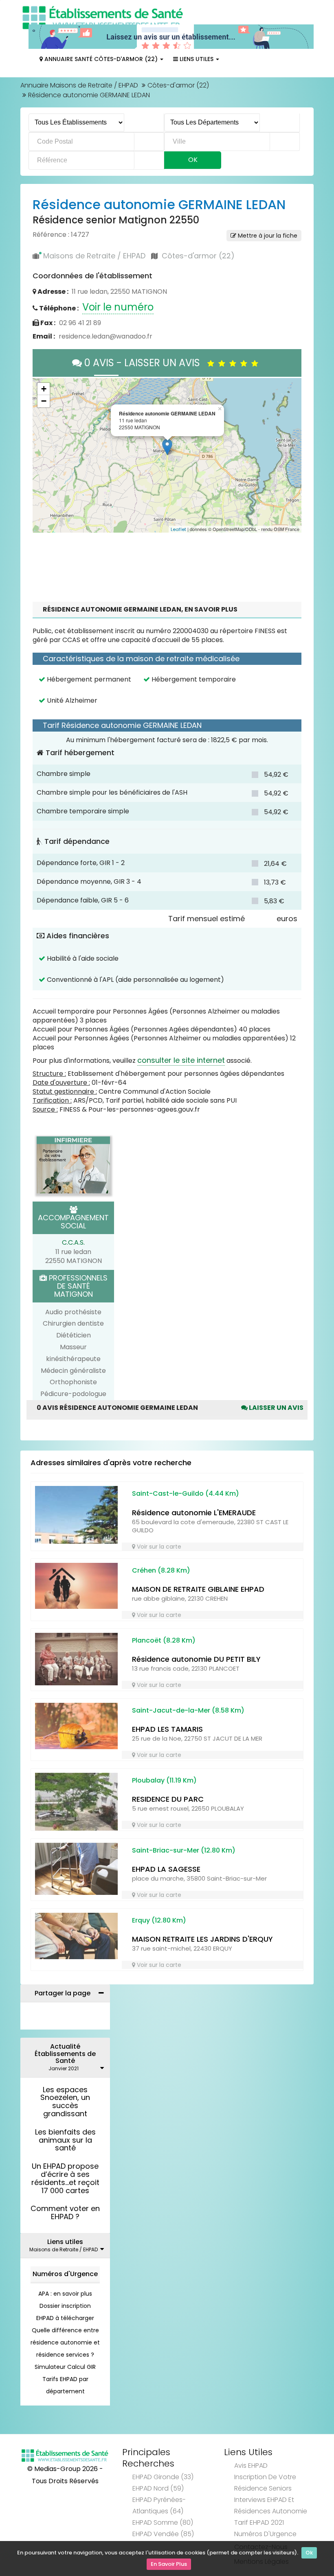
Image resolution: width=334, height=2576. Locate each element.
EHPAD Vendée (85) (163, 2534)
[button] (43, 455)
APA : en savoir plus (65, 2294)
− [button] (44, 401)
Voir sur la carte (158, 1547)
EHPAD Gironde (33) (163, 2477)
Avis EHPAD (251, 2466)
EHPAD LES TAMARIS (167, 1729)
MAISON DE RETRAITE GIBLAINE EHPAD (198, 1589)
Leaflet (178, 529)
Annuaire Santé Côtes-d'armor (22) (101, 59)
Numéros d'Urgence (65, 2274)
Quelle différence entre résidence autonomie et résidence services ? (65, 2342)
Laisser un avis (276, 1408)
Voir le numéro (118, 307)
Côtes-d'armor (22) (178, 85)
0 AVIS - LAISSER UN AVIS (145, 363)
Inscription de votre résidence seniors (265, 2483)
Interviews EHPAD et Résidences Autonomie (271, 2505)
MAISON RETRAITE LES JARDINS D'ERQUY (202, 1939)
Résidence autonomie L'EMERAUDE (194, 1513)
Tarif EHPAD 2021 (259, 2522)
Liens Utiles (197, 59)
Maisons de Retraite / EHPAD (94, 256)
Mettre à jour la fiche (267, 236)
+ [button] (44, 389)
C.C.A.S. (73, 1242)
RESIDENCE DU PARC (168, 1799)
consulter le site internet (181, 1060)
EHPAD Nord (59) (158, 2488)
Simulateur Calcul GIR (65, 2367)
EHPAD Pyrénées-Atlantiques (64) (159, 2505)
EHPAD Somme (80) (163, 2522)
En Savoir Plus (169, 2564)
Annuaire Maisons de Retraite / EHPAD (79, 85)
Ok (309, 2553)
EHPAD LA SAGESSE (166, 1869)
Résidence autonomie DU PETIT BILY (196, 1659)
